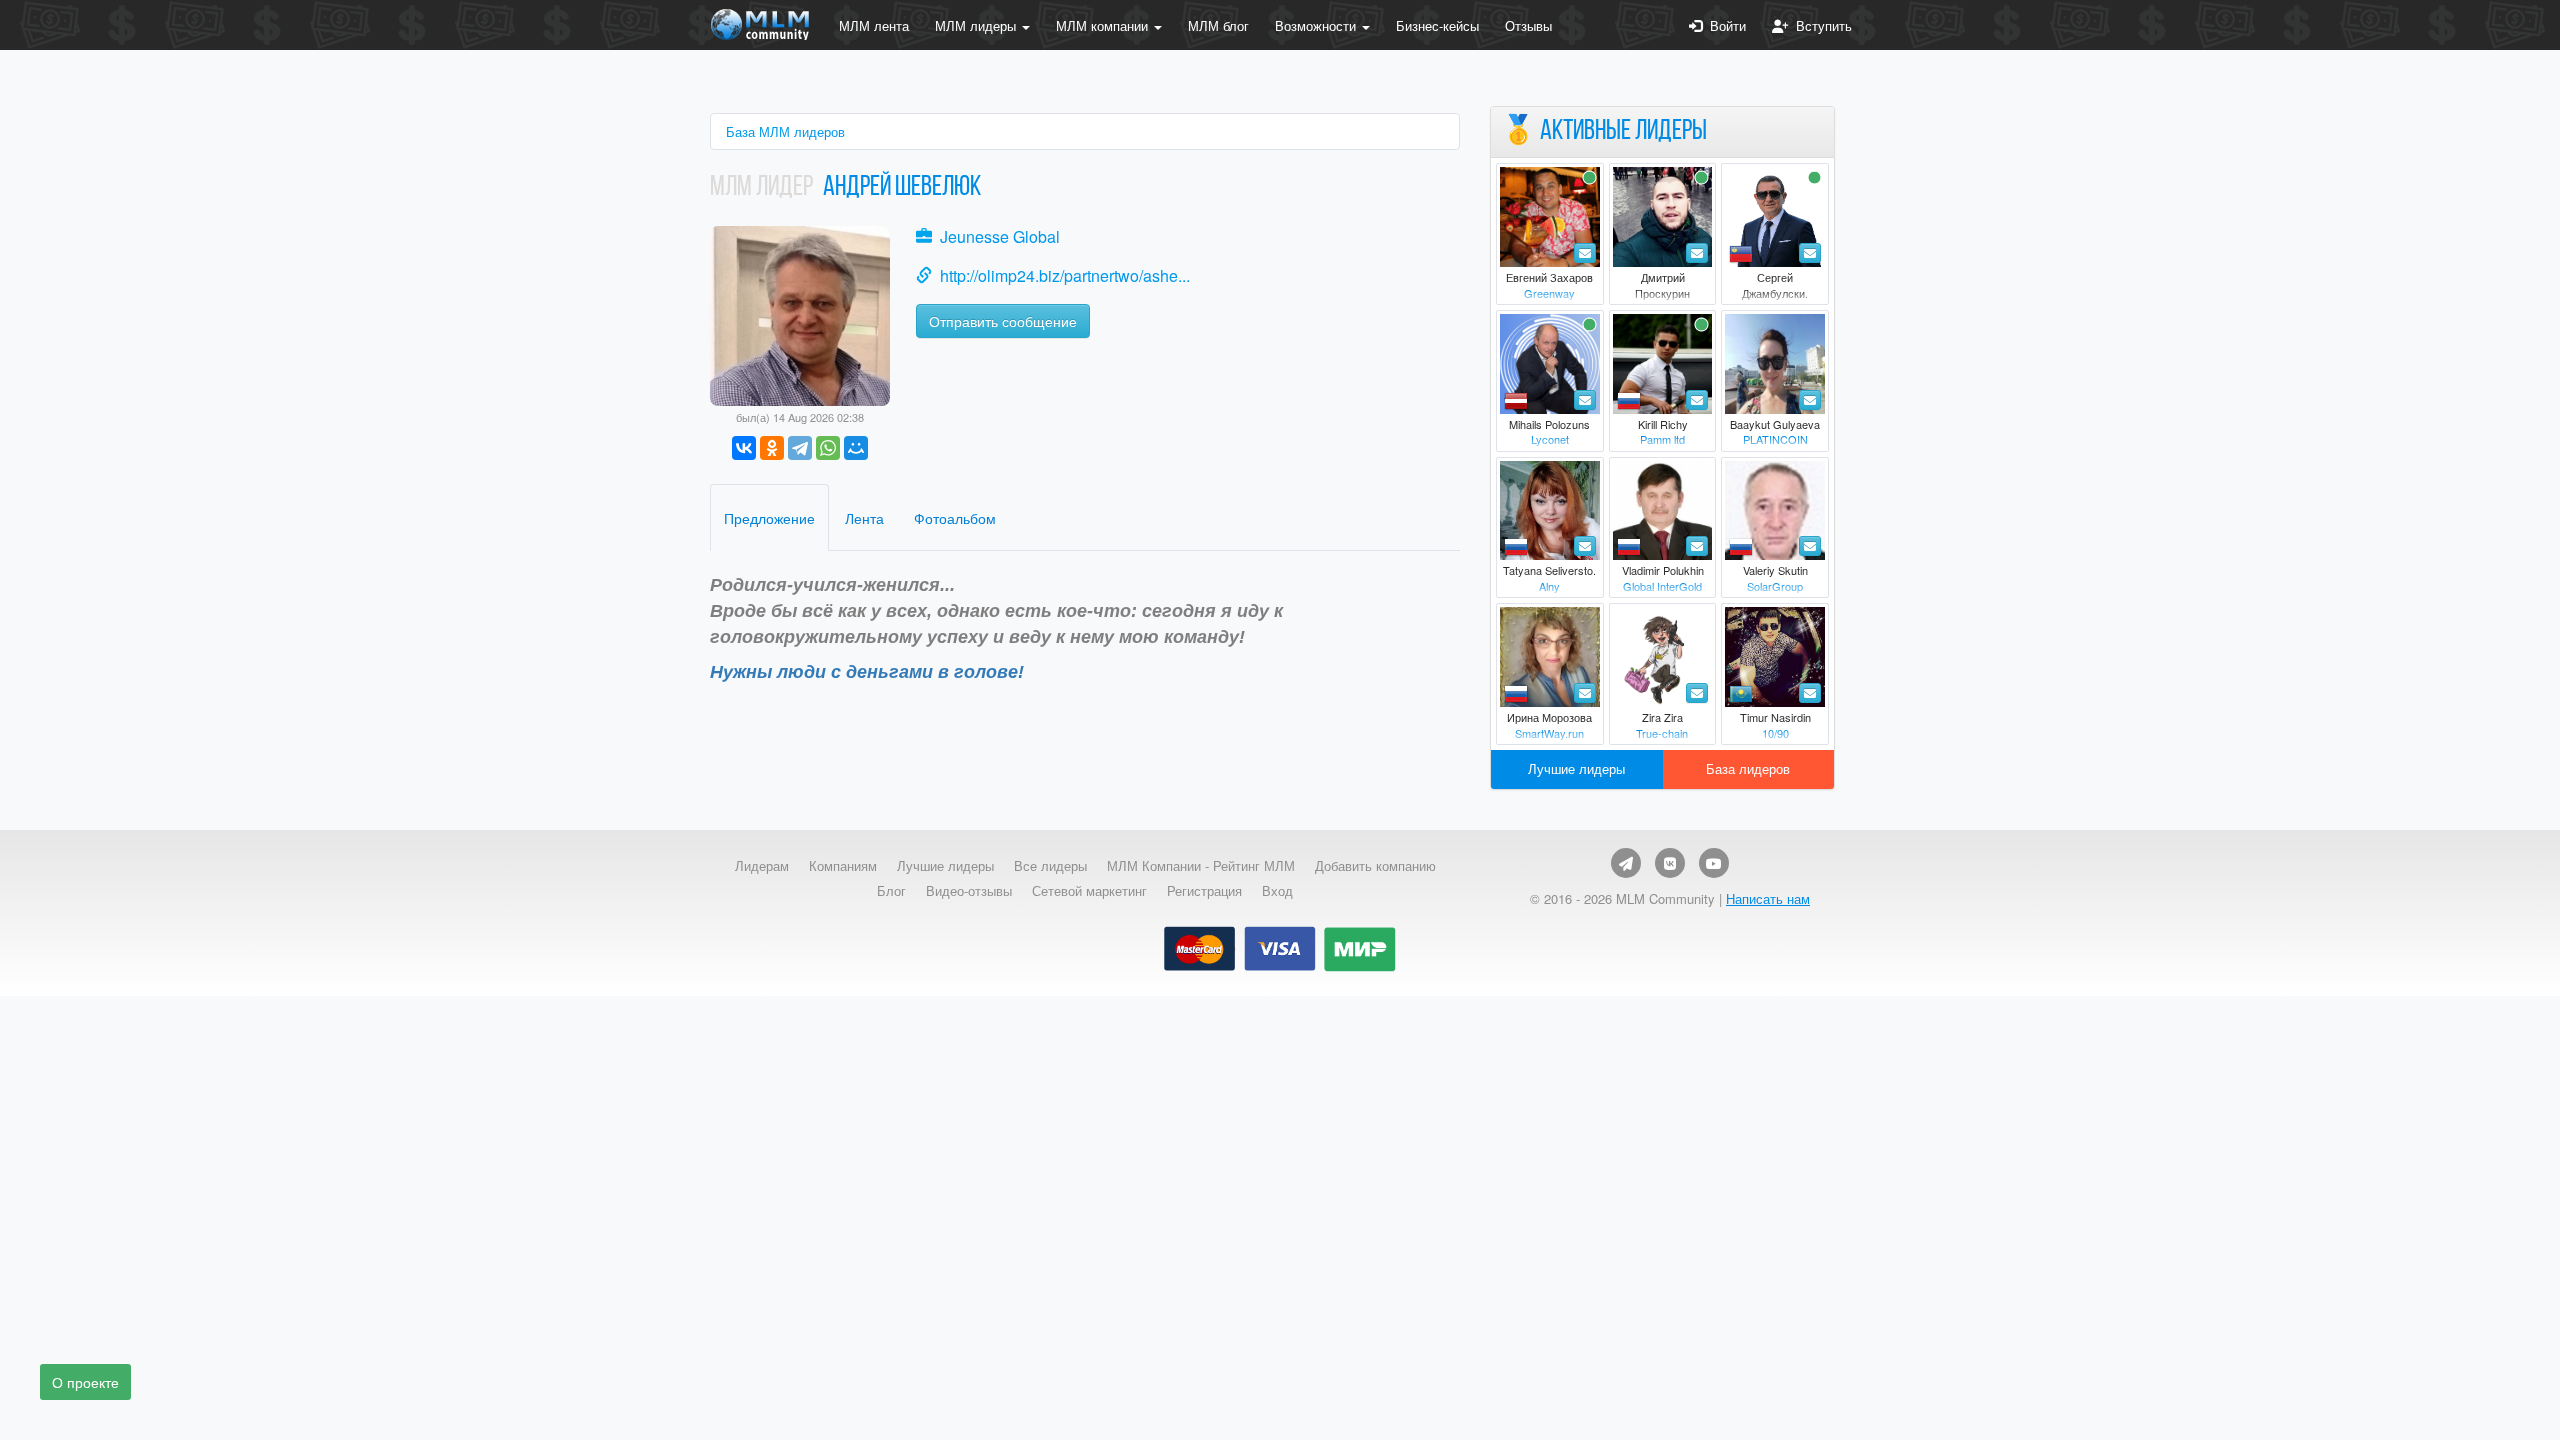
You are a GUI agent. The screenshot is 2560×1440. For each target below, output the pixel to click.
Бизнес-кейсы (1437, 25)
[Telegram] (800, 448)
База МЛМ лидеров (785, 131)
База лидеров (1748, 768)
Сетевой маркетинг (1089, 891)
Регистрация (1204, 891)
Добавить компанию (1375, 866)
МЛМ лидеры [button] (977, 25)
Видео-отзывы (969, 891)
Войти (1724, 25)
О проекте (85, 1382)
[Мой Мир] (856, 448)
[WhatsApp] (828, 448)
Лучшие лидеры (1576, 768)
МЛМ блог (1218, 25)
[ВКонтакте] (744, 448)
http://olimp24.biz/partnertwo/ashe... (1065, 275)
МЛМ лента (874, 25)
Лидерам (762, 866)
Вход (1277, 891)
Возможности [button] (1317, 25)
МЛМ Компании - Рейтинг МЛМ (1201, 866)
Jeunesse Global (1000, 236)
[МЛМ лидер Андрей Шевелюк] (800, 313)
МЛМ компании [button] (1104, 25)
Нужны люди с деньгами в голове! (867, 672)
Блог (891, 891)
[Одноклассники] (772, 448)
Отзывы (1528, 25)
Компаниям (843, 866)
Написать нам (1768, 898)
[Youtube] (1714, 863)
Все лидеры (1050, 866)
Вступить (1820, 25)
